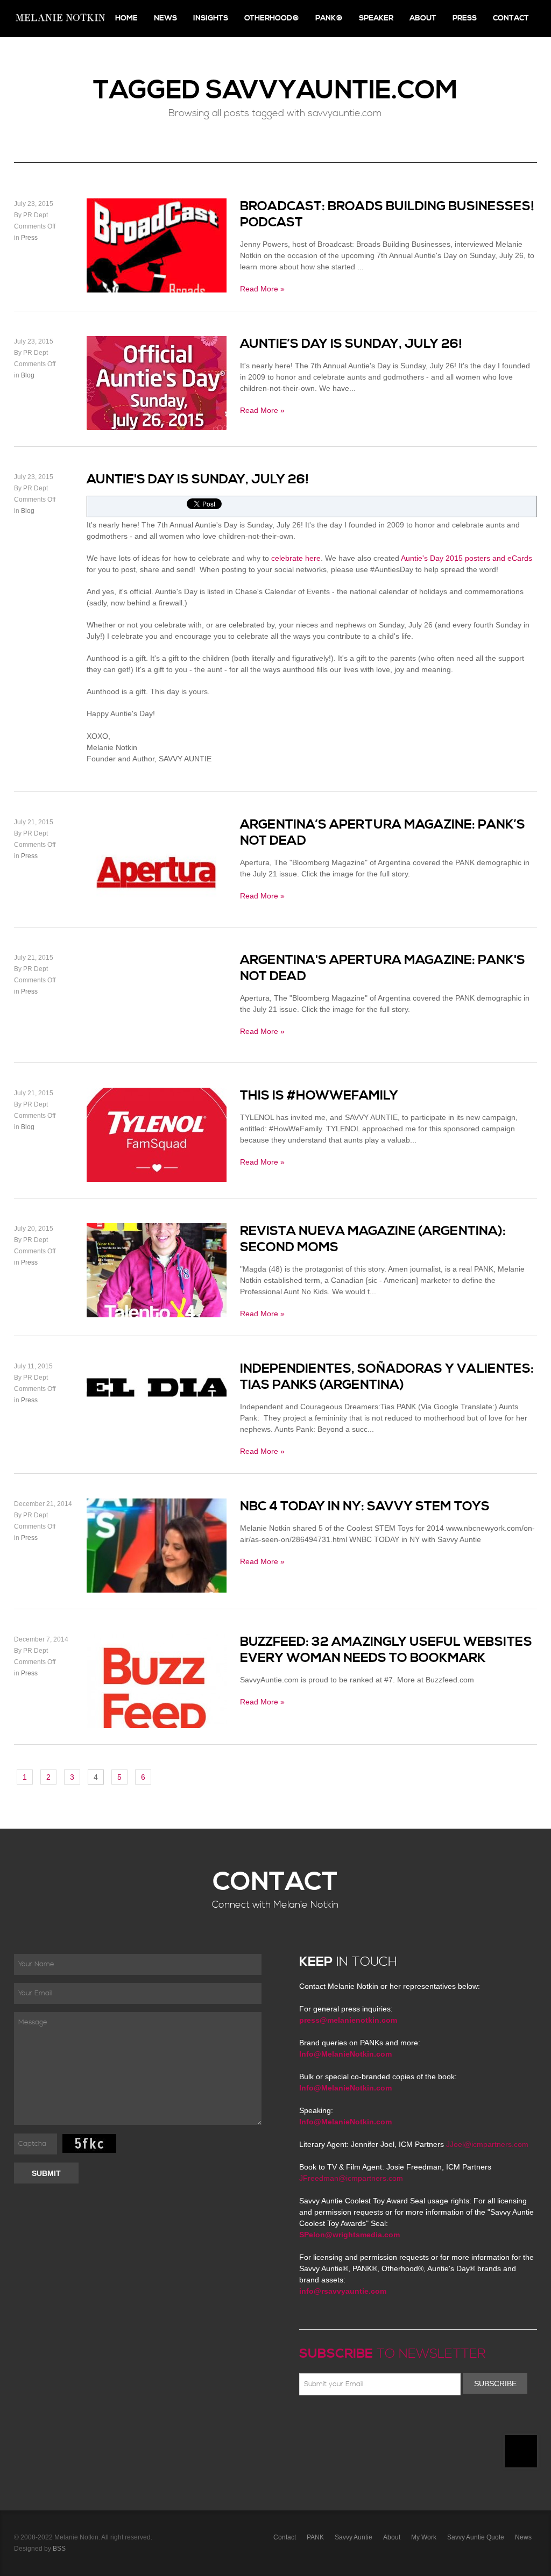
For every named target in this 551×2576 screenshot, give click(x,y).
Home (126, 18)
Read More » (262, 289)
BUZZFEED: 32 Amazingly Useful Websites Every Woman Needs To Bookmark (386, 1650)
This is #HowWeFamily (319, 1096)
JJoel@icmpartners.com (487, 2144)
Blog (28, 375)
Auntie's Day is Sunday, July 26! (198, 480)
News (165, 18)
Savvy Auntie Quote (476, 2537)
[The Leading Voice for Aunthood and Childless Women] (60, 19)
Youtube (368, 2421)
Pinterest (352, 2421)
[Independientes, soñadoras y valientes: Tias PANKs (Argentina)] (157, 1409)
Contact (511, 18)
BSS (59, 2549)
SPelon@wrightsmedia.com (349, 2235)
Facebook (321, 2421)
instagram (399, 2421)
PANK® (329, 18)
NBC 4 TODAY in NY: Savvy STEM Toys (365, 1507)
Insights (211, 18)
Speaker (376, 18)
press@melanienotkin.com (348, 2020)
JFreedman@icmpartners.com (351, 2178)
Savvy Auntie (354, 2537)
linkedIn (384, 2421)
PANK (315, 2537)
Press (465, 18)
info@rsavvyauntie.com (343, 2291)
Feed (415, 2421)
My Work (424, 2537)
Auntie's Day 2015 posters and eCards (467, 558)
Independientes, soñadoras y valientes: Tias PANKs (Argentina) (387, 1377)
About (423, 18)
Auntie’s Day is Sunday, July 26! (351, 344)
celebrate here (296, 558)
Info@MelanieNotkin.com (345, 2054)
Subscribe (495, 2384)
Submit (46, 2173)
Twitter (337, 2421)
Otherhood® (272, 18)
